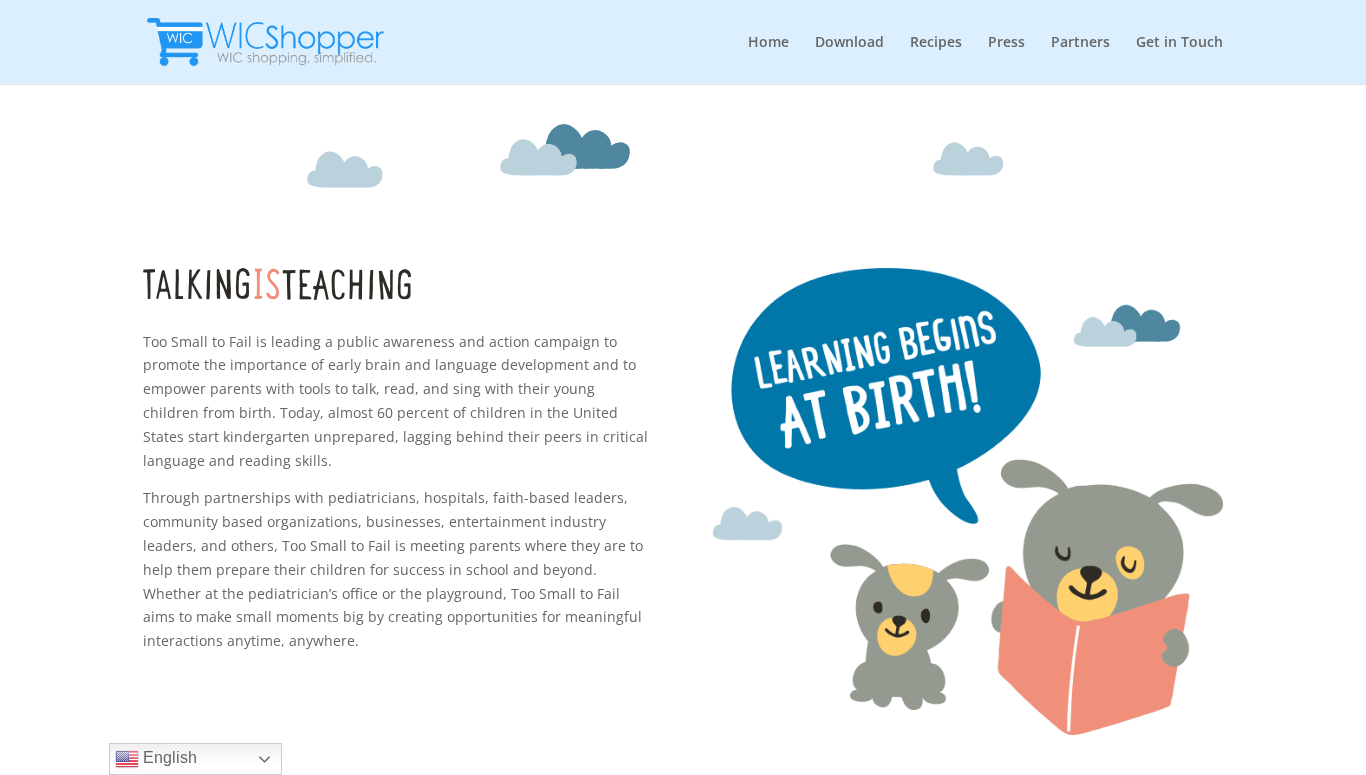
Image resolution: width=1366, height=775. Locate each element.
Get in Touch (1179, 43)
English (168, 757)
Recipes (936, 43)
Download (849, 43)
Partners (1080, 43)
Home (768, 43)
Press (1006, 43)
